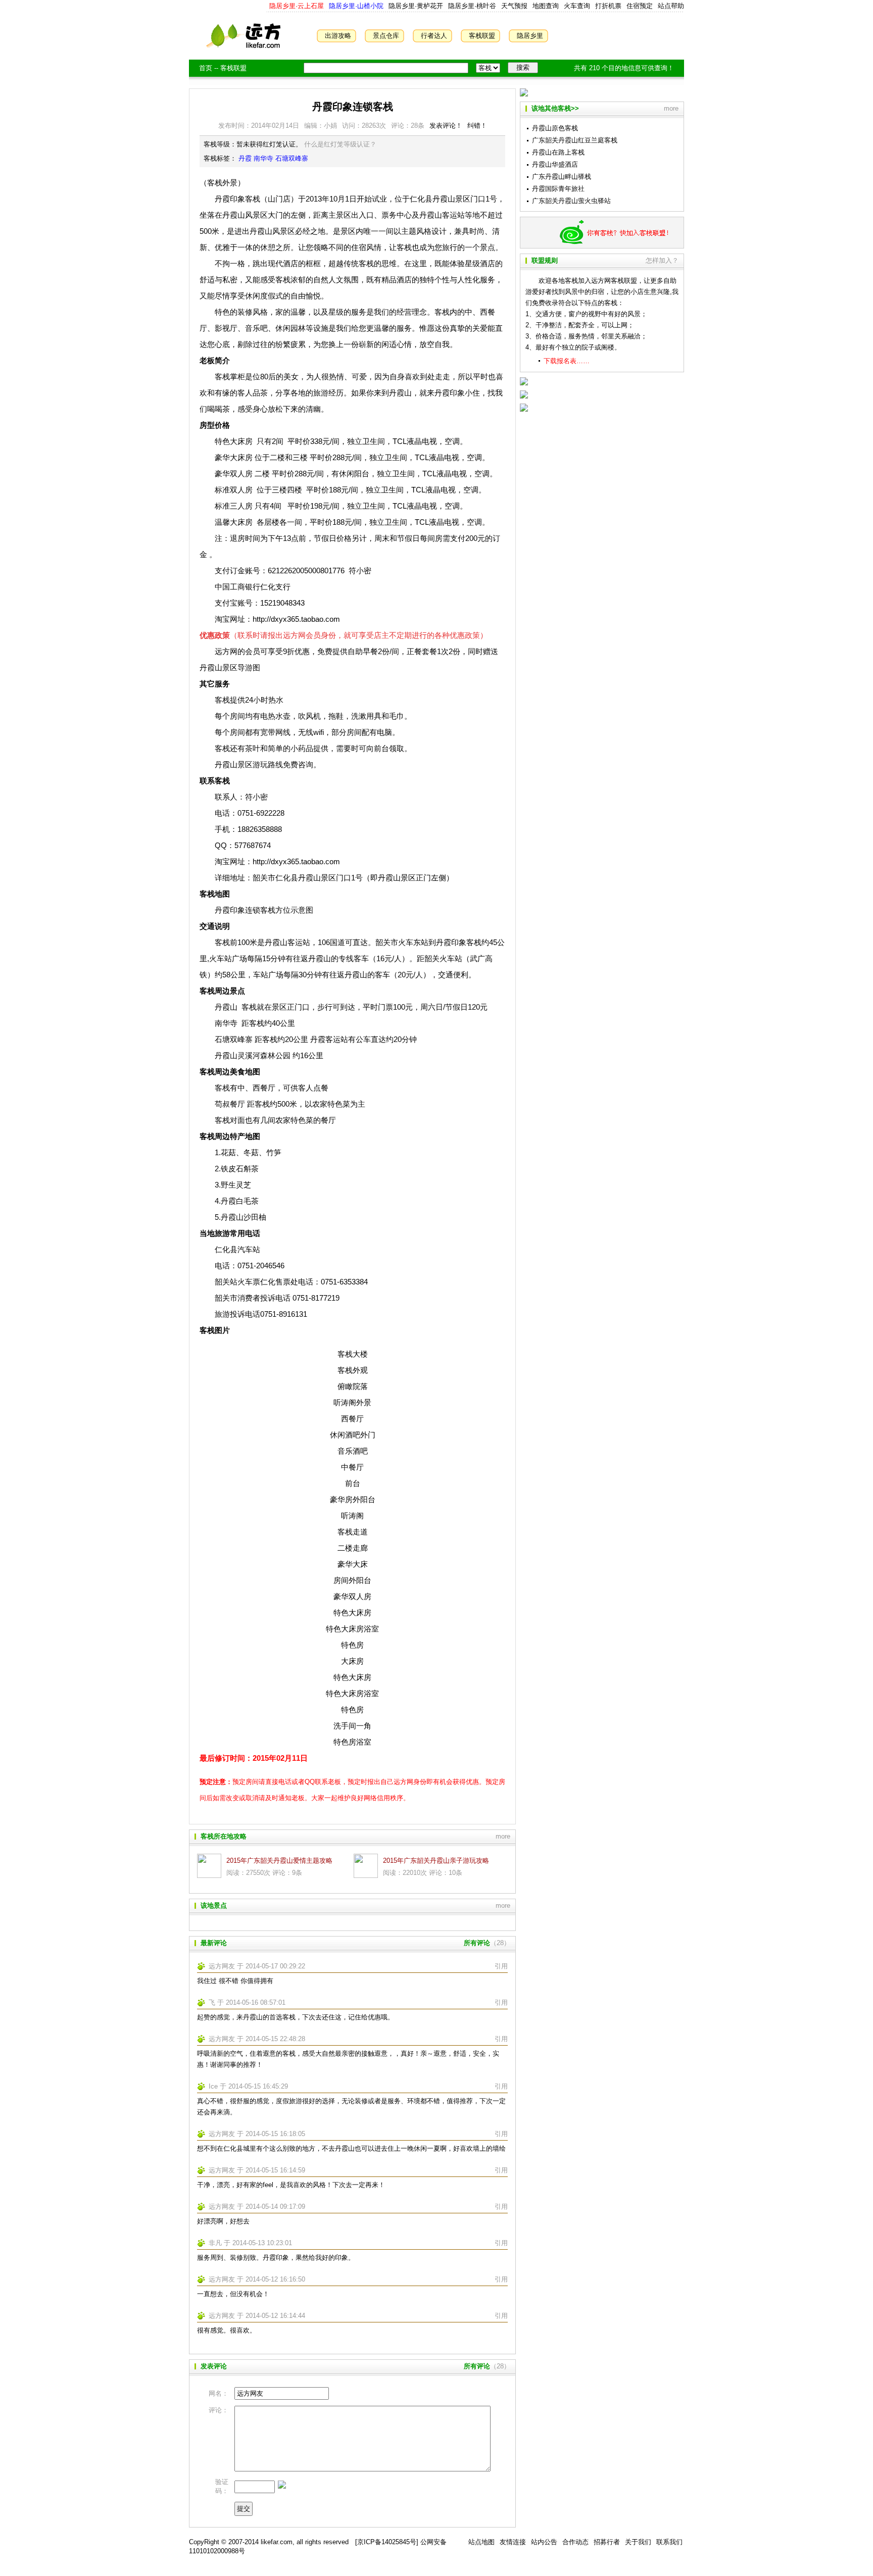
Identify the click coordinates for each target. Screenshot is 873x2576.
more (503, 1836)
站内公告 (544, 2542)
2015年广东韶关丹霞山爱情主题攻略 (279, 1861)
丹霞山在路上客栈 (558, 152)
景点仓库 (386, 36)
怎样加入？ (662, 260)
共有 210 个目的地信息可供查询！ (624, 68)
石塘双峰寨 (292, 158)
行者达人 (434, 36)
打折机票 (608, 6)
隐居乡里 (530, 36)
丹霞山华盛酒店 (555, 164)
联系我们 (669, 2542)
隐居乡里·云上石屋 (297, 6)
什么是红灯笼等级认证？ (340, 144)
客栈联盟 (482, 36)
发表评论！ (446, 126)
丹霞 (245, 158)
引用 (501, 1966)
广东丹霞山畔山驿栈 (562, 177)
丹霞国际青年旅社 (558, 189)
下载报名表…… (567, 361)
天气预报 (514, 6)
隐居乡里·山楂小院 (355, 6)
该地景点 (214, 1905)
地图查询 (546, 6)
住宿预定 (640, 6)
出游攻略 (338, 36)
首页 (206, 68)
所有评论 (477, 1943)
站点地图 (481, 2542)
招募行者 (607, 2542)
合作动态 (575, 2542)
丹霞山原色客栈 (555, 128)
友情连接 (513, 2542)
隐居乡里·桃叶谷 (471, 6)
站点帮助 (671, 6)
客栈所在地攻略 (224, 1836)
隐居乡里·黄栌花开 (415, 6)
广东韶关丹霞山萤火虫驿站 (571, 201)
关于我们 (638, 2542)
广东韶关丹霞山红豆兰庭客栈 (575, 140)
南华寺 (263, 158)
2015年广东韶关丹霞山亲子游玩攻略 (436, 1861)
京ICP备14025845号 (387, 2542)
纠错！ (477, 126)
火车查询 (577, 6)
